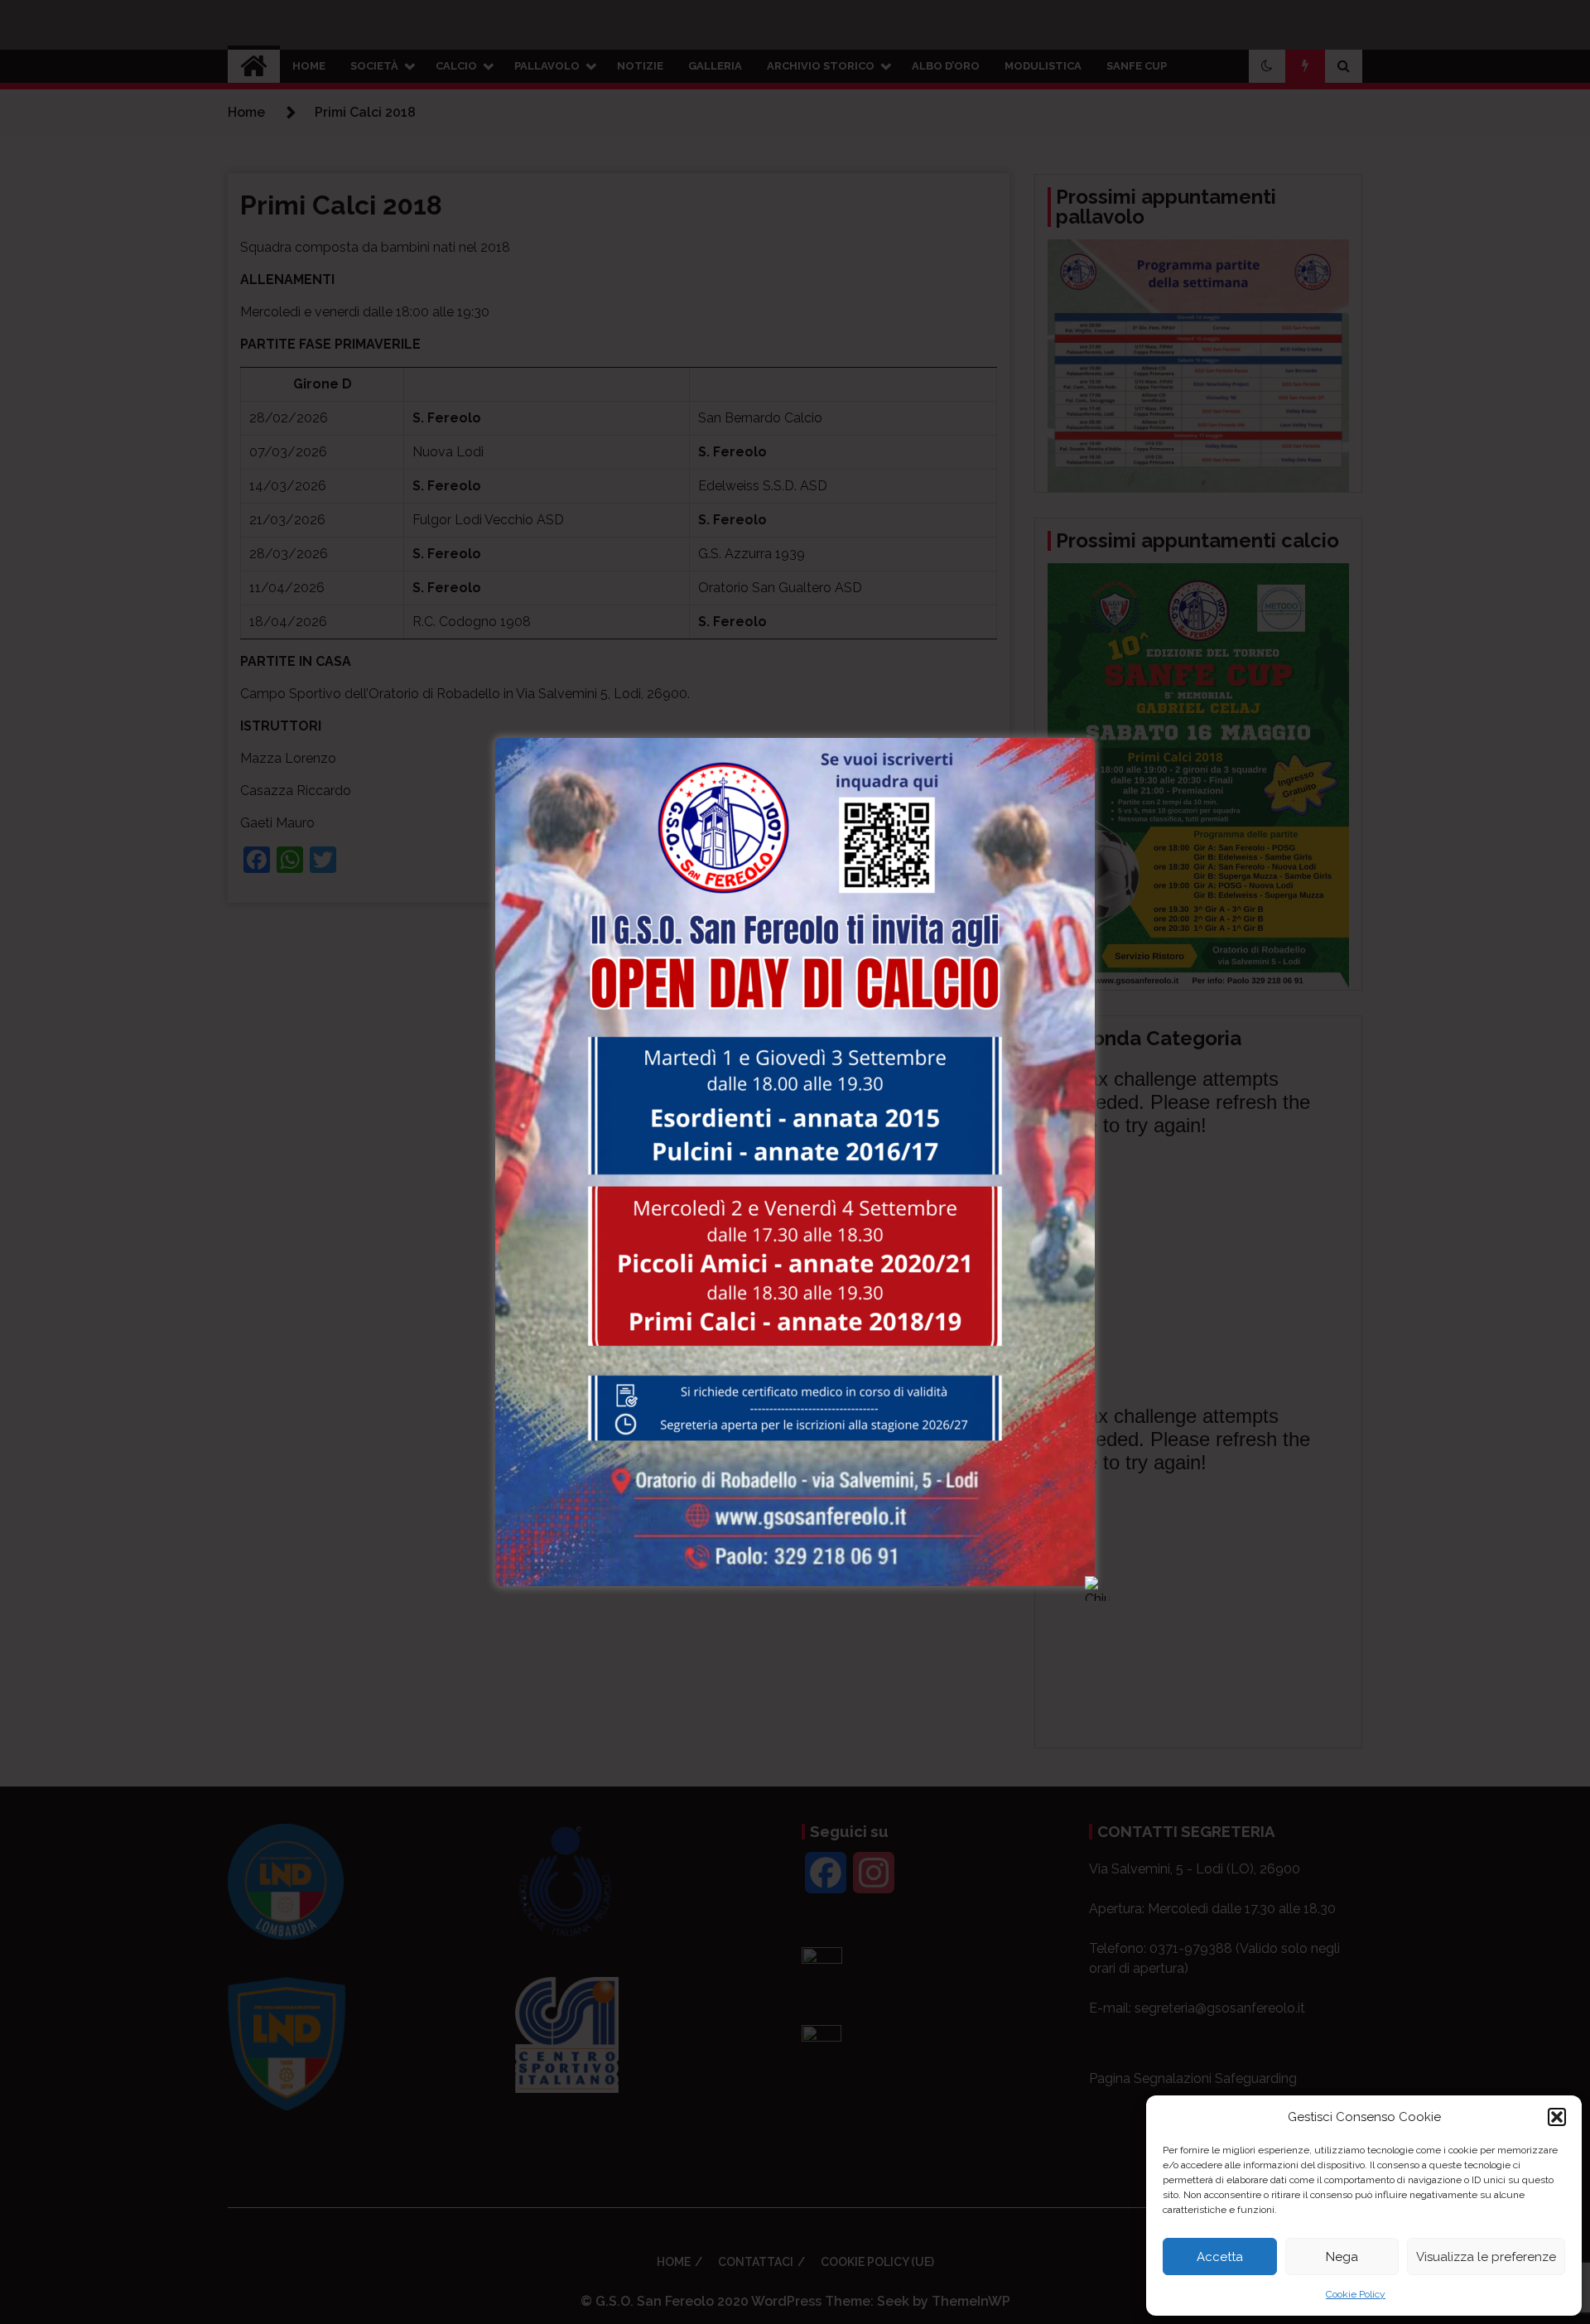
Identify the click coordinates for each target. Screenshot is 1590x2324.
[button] (1557, 2117)
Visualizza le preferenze (1486, 2257)
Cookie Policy (1356, 2294)
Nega (1342, 2257)
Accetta (1220, 2257)
